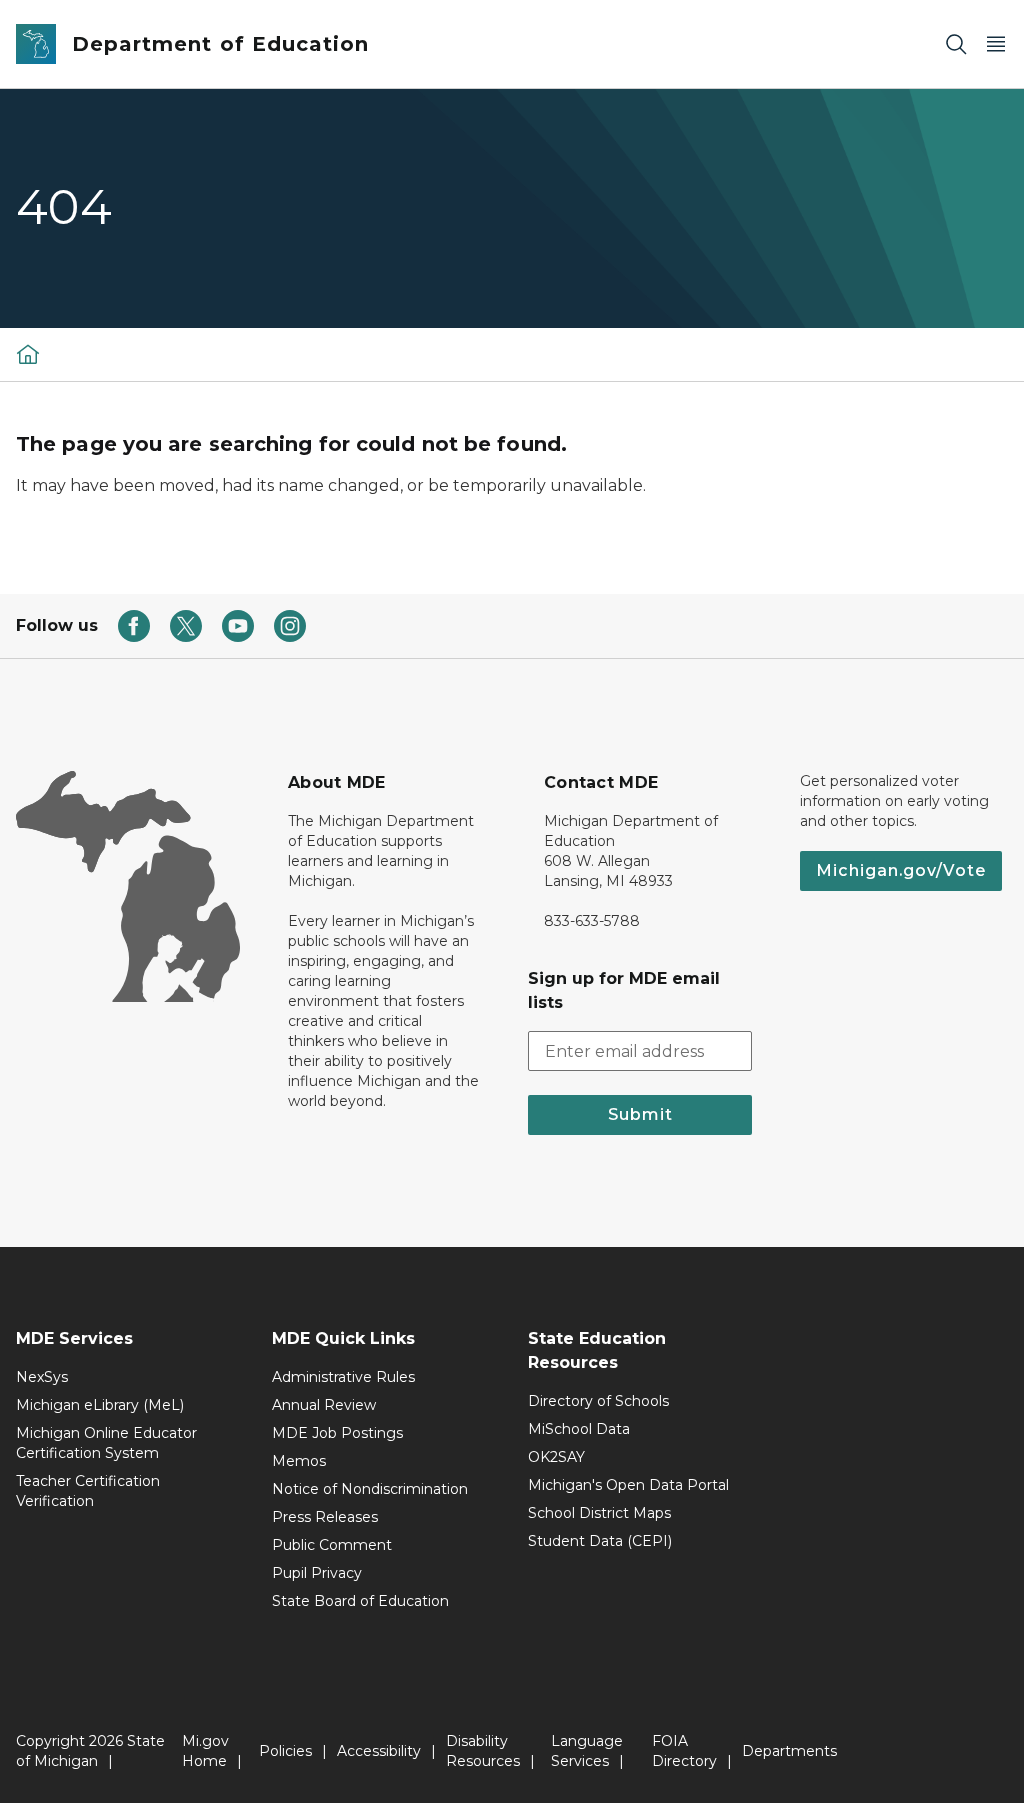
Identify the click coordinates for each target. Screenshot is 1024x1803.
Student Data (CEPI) (600, 1541)
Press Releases (325, 1517)
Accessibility (379, 1751)
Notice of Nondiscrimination (370, 1489)
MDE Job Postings (337, 1433)
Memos (299, 1461)
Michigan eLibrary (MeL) (100, 1405)
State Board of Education (360, 1601)
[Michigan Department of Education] (28, 354)
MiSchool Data (579, 1429)
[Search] (956, 44)
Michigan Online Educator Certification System (106, 1443)
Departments (789, 1751)
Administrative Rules (343, 1377)
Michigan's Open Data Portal (628, 1485)
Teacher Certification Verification (88, 1491)
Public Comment (332, 1545)
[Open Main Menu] (996, 44)
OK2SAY (556, 1457)
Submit (640, 1114)
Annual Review (324, 1405)
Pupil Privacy (317, 1573)
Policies (285, 1751)
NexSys (42, 1377)
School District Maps (599, 1513)
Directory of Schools (598, 1401)
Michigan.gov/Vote (901, 870)
